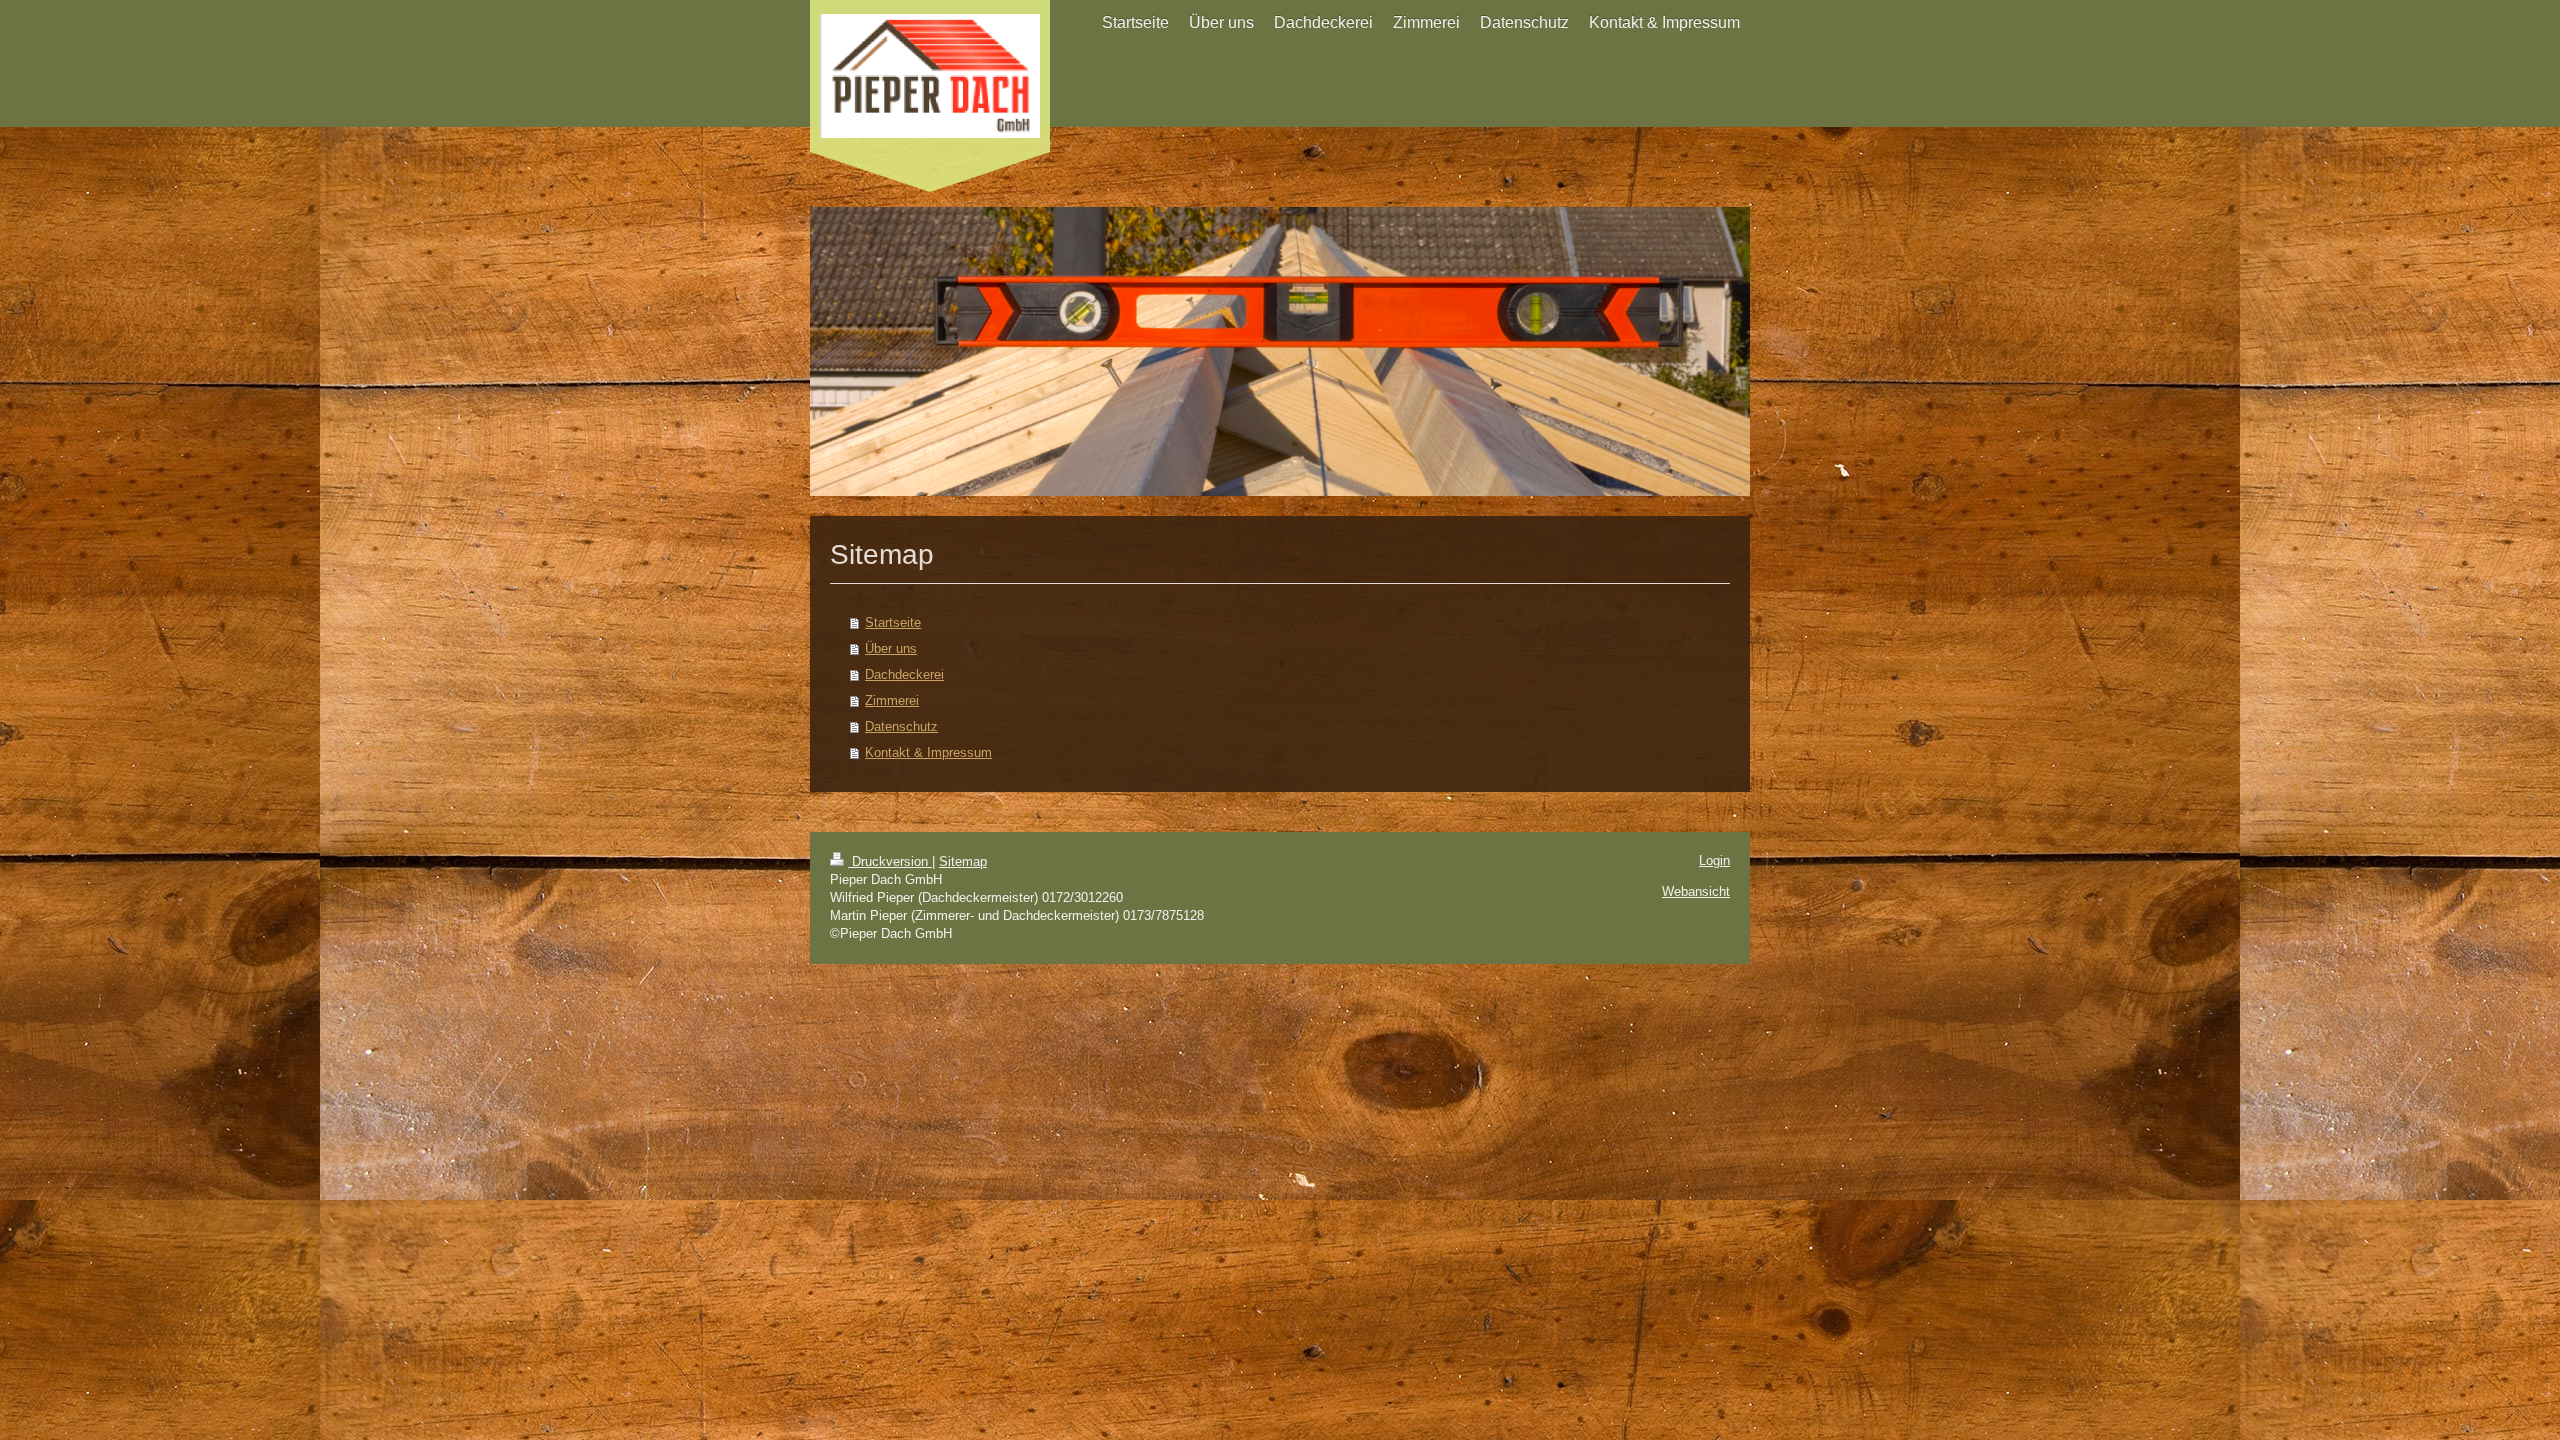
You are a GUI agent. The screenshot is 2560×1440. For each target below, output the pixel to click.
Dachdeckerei (904, 674)
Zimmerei (892, 700)
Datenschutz (901, 726)
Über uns (891, 648)
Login (1714, 860)
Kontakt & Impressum (928, 752)
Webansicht (1696, 891)
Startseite (893, 622)
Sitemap (963, 861)
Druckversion (890, 861)
